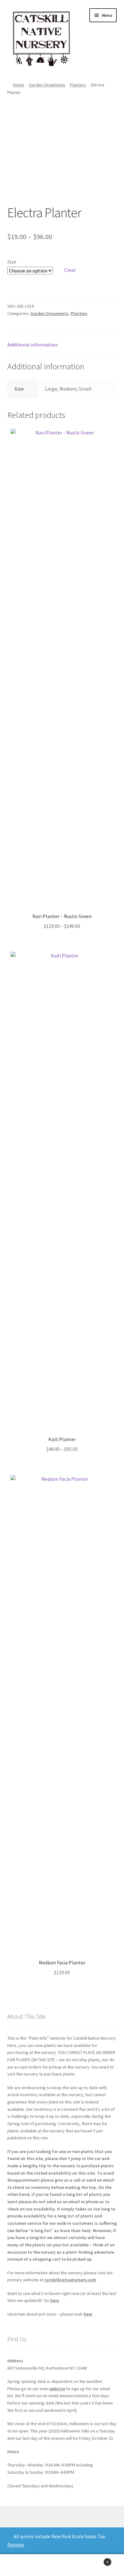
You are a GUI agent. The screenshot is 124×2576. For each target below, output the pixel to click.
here (55, 2300)
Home (19, 85)
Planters (78, 85)
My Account (21, 2565)
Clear (70, 270)
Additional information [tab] (33, 345)
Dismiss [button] (16, 2545)
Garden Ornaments (47, 85)
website (57, 2389)
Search (62, 2565)
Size (12, 262)
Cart (96, 2560)
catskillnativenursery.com (70, 2280)
